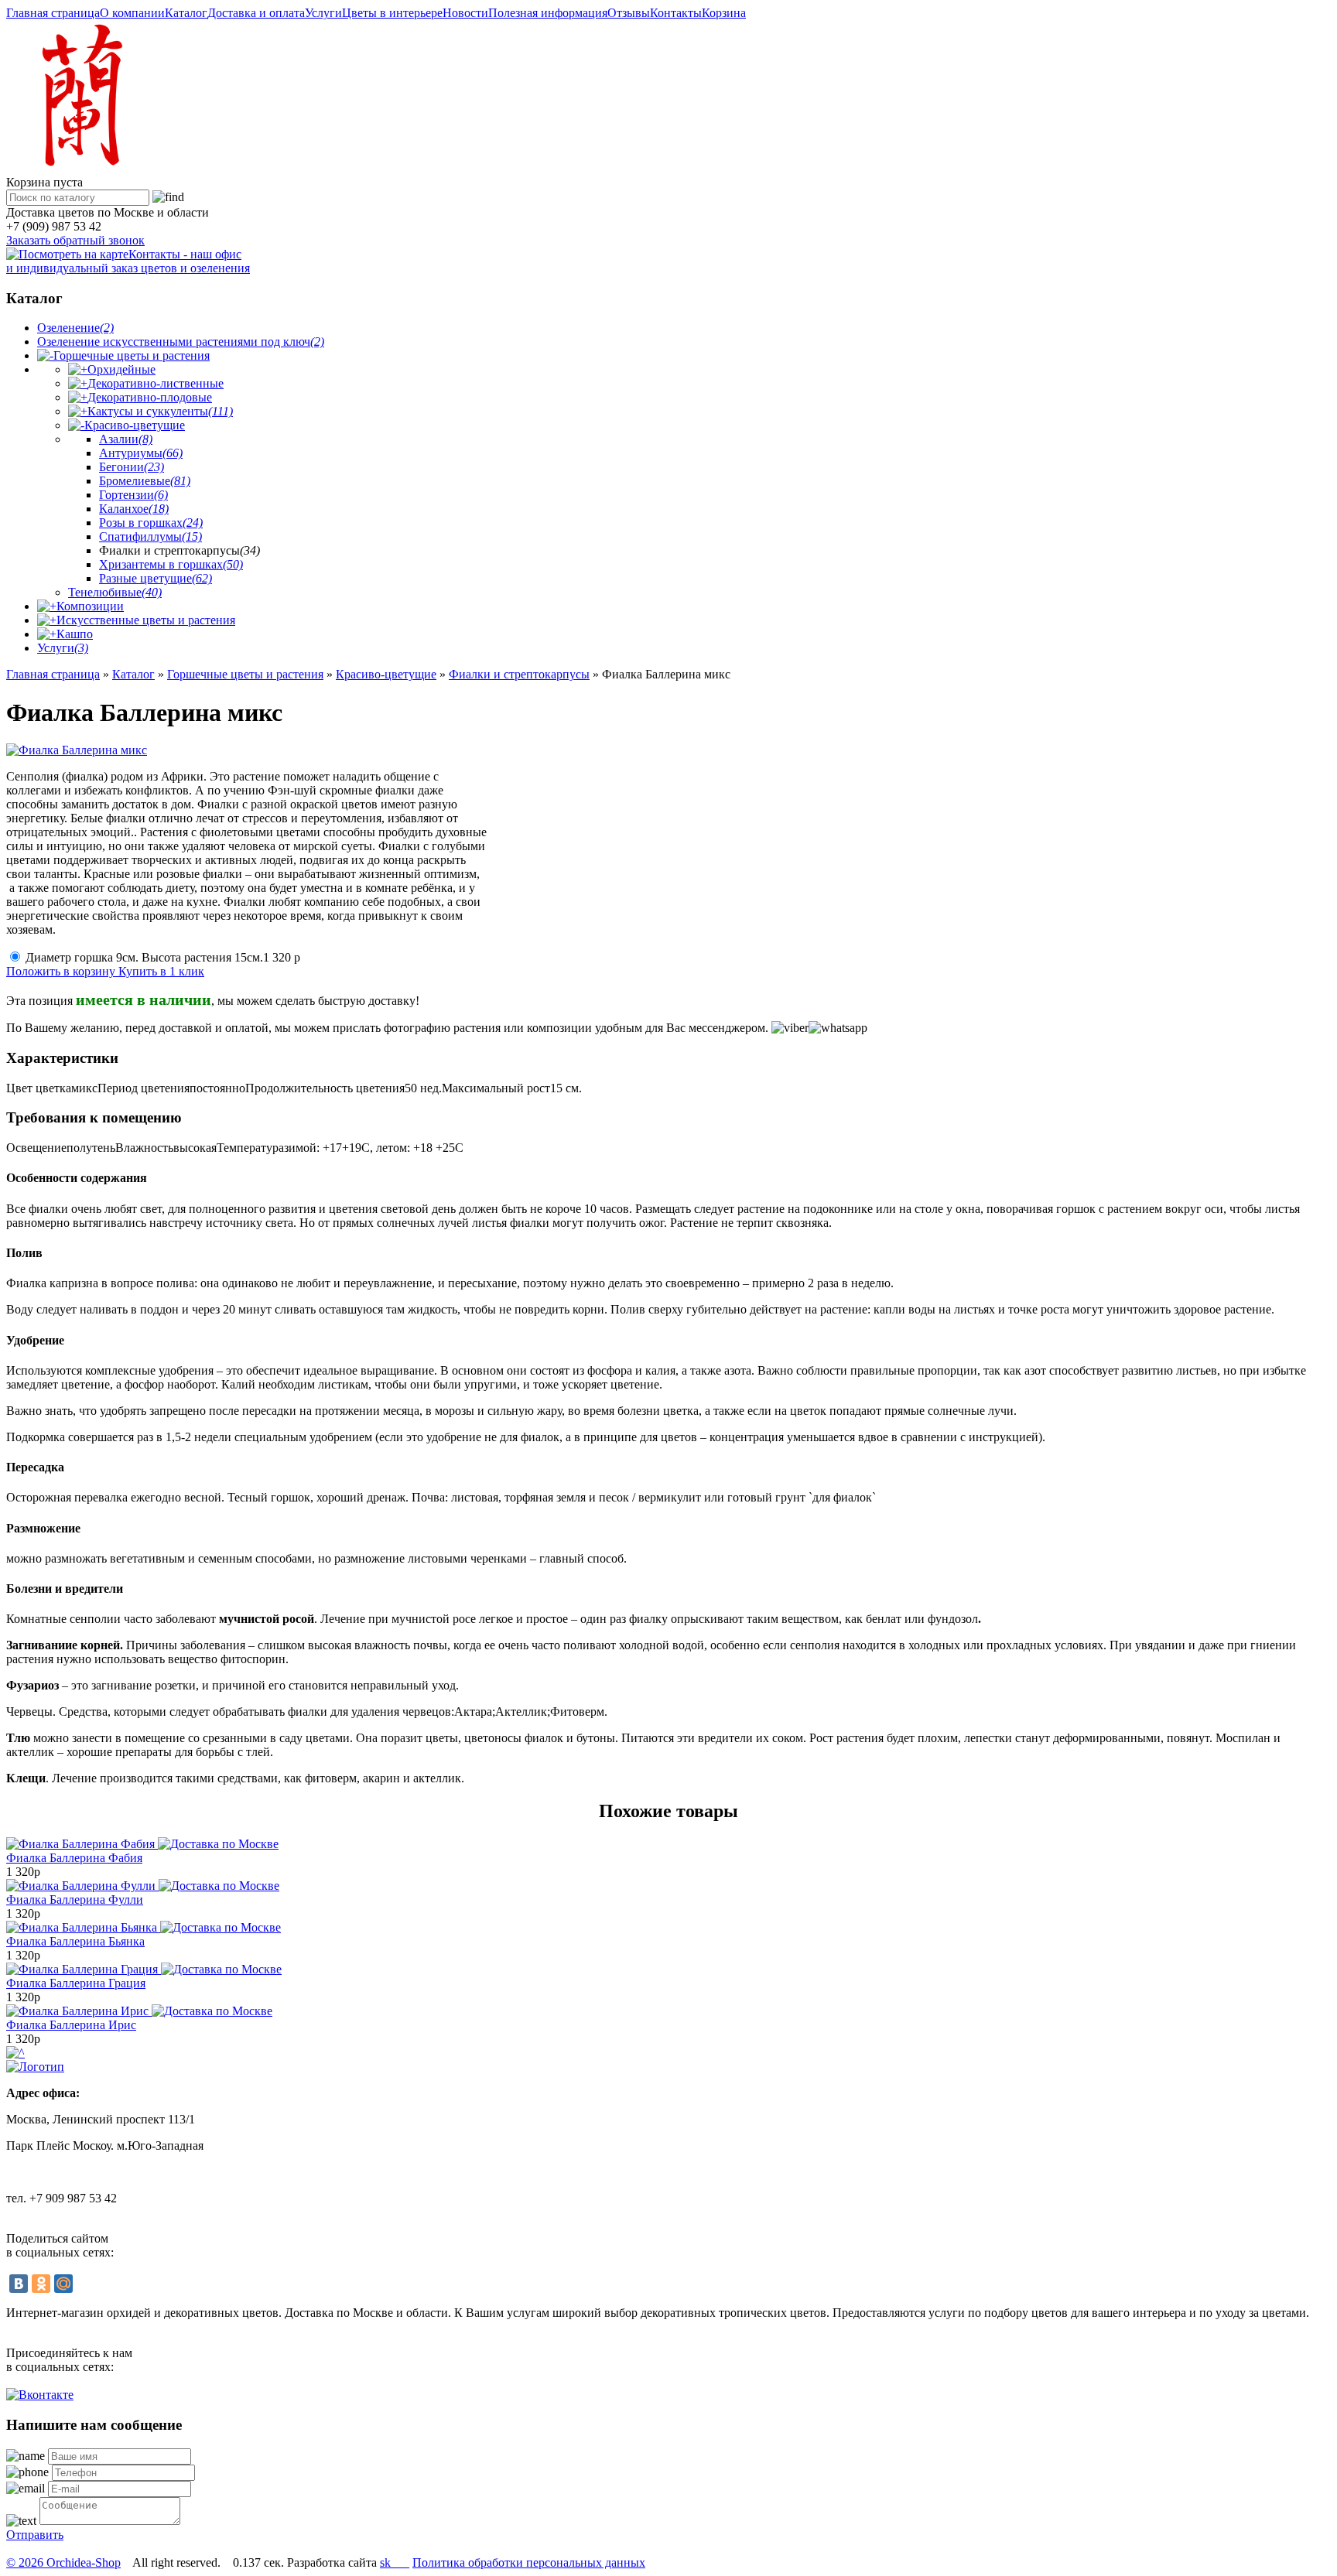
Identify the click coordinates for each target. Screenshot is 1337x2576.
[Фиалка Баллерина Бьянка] (144, 1927)
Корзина (724, 13)
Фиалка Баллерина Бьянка (75, 1941)
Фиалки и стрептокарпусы (519, 674)
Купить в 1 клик (161, 971)
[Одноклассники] (41, 2284)
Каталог (186, 13)
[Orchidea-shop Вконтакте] (40, 2395)
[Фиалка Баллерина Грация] (144, 1969)
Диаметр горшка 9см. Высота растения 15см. (163, 957)
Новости (465, 13)
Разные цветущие (156, 578)
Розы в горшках (151, 523)
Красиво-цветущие (135, 425)
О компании (132, 13)
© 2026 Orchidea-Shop (63, 2562)
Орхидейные (121, 369)
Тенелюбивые (115, 592)
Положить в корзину (62, 971)
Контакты (676, 13)
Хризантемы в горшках (171, 564)
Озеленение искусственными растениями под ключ (181, 342)
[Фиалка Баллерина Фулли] (143, 1886)
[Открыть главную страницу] (79, 168)
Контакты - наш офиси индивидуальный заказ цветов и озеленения (128, 261)
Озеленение (75, 328)
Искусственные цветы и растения (146, 620)
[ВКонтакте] (19, 2284)
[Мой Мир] (63, 2284)
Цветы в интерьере (392, 13)
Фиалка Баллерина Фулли (75, 1900)
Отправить (35, 2535)
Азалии (126, 439)
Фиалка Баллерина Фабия (74, 1858)
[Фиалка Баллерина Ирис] (139, 2011)
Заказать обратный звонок (75, 240)
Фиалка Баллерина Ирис (71, 2025)
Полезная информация (548, 13)
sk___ (395, 2562)
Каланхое (134, 509)
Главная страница (53, 13)
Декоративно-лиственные (156, 383)
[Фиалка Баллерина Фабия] (142, 1844)
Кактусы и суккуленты (160, 411)
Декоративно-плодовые (150, 397)
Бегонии (132, 467)
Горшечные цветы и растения (132, 355)
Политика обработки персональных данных (529, 2562)
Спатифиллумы (150, 536)
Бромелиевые (145, 481)
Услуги (323, 13)
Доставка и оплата (256, 13)
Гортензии (133, 495)
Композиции (90, 606)
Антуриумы (141, 453)
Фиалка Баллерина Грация (76, 1983)
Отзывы (629, 13)
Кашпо (75, 634)
